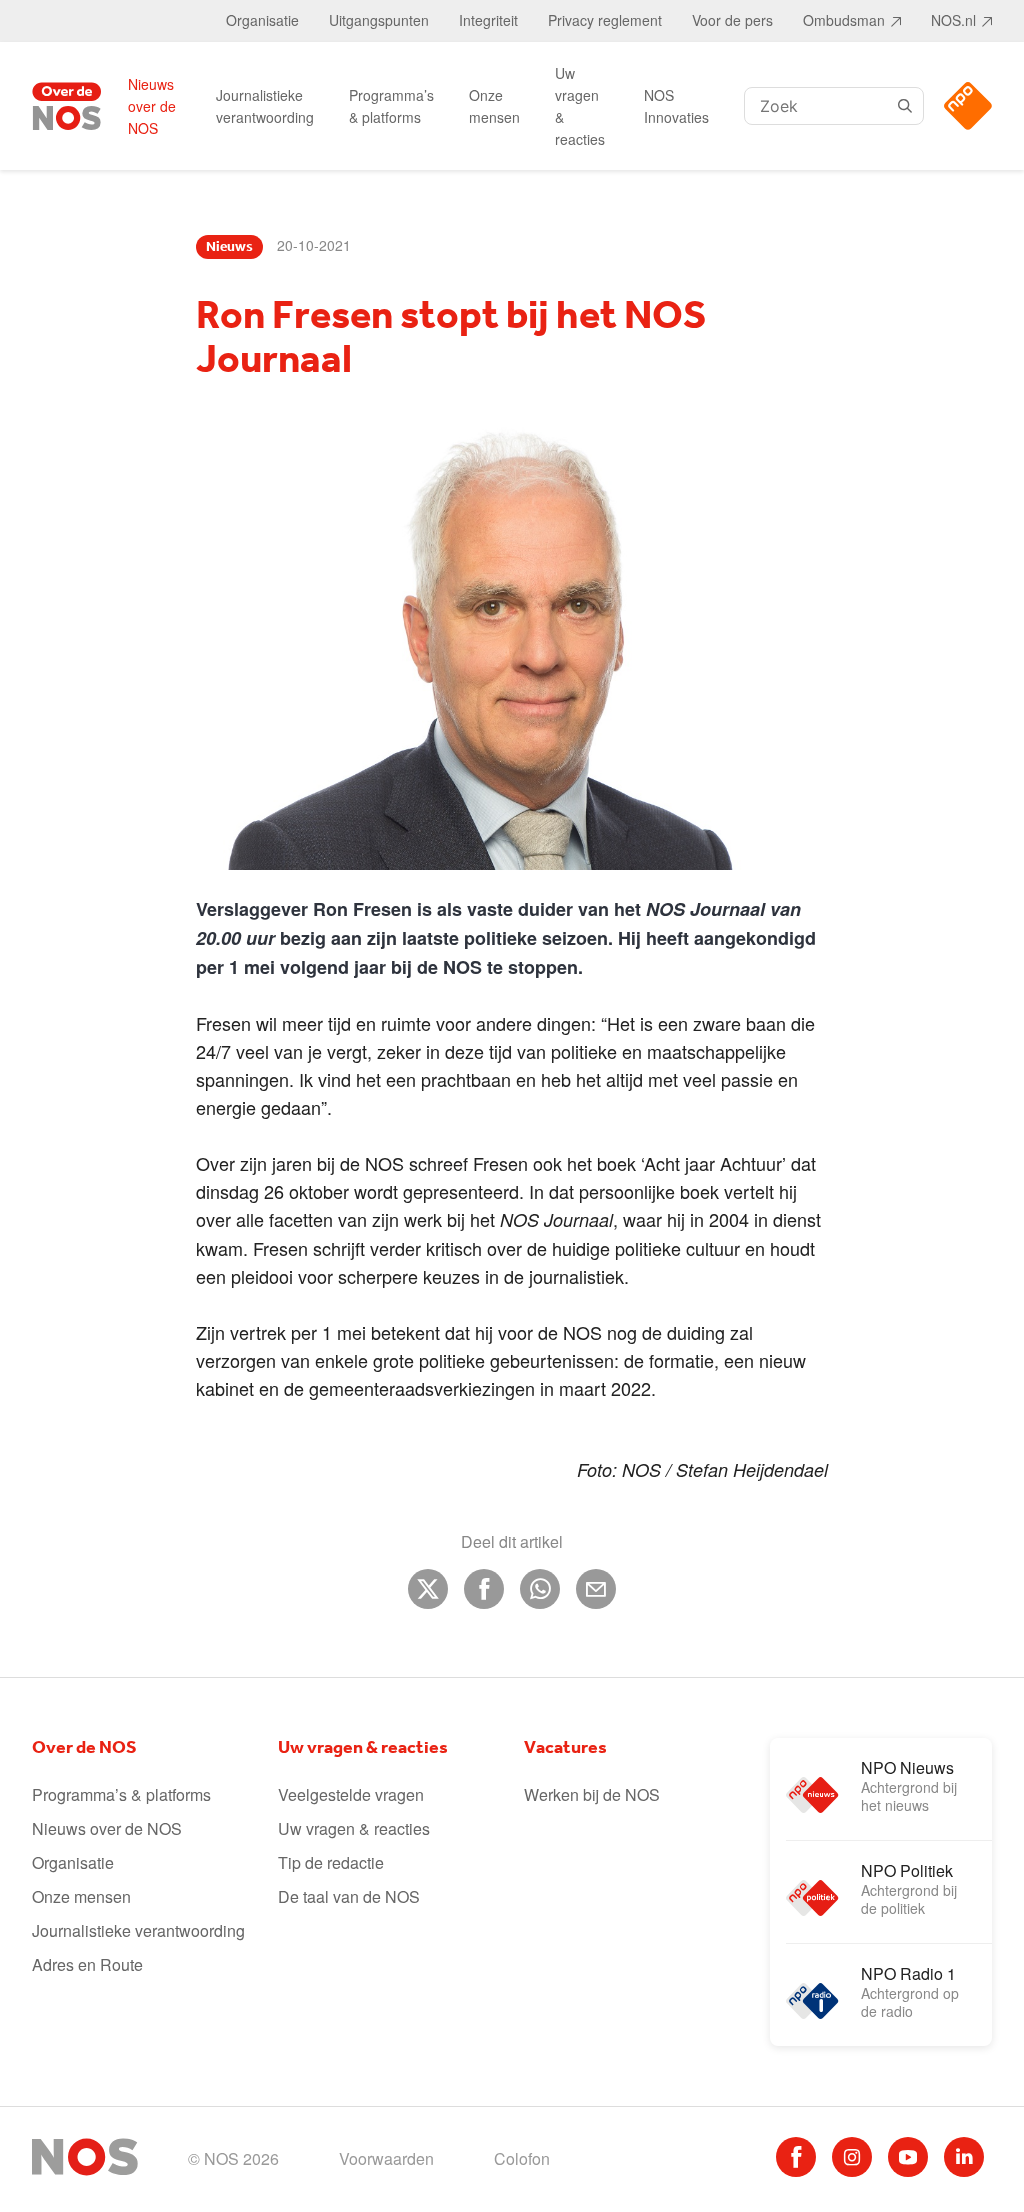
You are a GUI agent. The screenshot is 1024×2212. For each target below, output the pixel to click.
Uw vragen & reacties (580, 106)
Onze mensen (494, 106)
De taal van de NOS (349, 1896)
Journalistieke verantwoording (265, 106)
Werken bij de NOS (592, 1794)
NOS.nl (953, 20)
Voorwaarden (386, 2158)
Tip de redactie (331, 1862)
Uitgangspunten (379, 20)
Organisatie (262, 20)
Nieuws (229, 247)
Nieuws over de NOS (152, 106)
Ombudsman (844, 20)
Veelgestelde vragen (351, 1794)
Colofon (522, 2158)
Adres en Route (87, 1964)
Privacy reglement (605, 20)
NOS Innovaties (676, 106)
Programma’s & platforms (391, 106)
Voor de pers (732, 20)
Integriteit (488, 20)
